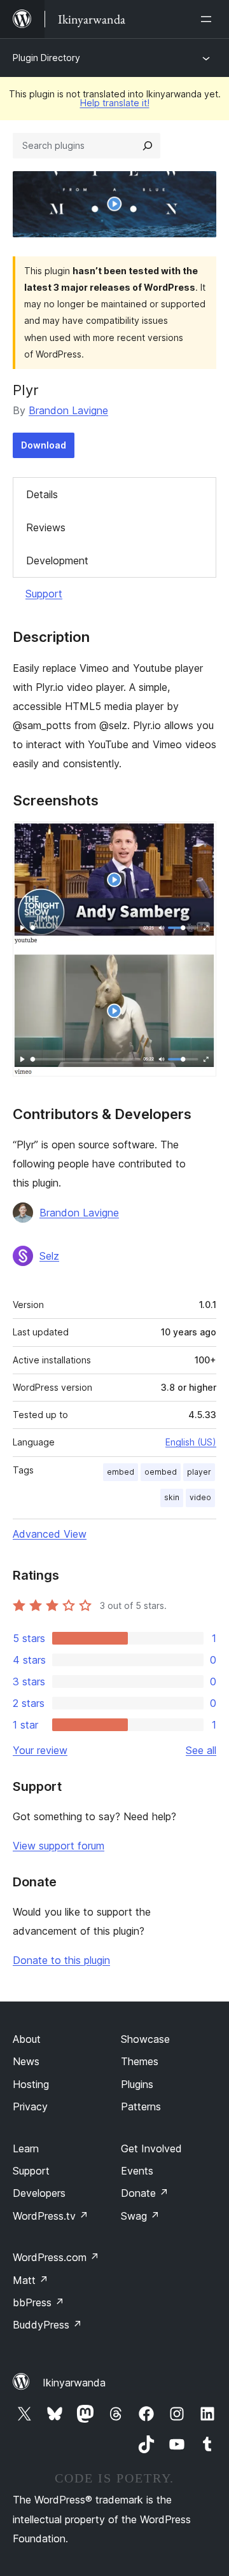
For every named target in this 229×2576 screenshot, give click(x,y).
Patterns (141, 2106)
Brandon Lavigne (68, 410)
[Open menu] (209, 19)
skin (172, 1497)
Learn (26, 2148)
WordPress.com (56, 2257)
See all (201, 1750)
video (200, 1497)
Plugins (137, 2084)
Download (44, 445)
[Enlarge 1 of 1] (199, 839)
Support (44, 594)
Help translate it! (115, 103)
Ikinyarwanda (74, 2383)
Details (42, 494)
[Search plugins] (148, 146)
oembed (161, 1472)
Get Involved (151, 2148)
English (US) (191, 1442)
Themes (140, 2061)
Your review (40, 1750)
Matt (31, 2280)
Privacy (30, 2106)
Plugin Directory (46, 58)
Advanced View (50, 1534)
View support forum (59, 1846)
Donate (145, 2193)
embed (121, 1472)
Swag (140, 2216)
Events (137, 2171)
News (26, 2061)
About (27, 2039)
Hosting (31, 2084)
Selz (49, 1256)
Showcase (145, 2039)
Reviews (46, 527)
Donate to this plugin (61, 1960)
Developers (39, 2193)
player (199, 1472)
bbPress (38, 2302)
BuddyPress (47, 2325)
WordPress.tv (51, 2216)
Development (57, 560)
